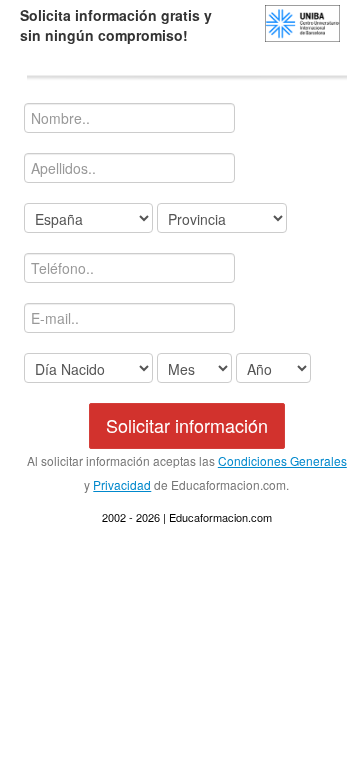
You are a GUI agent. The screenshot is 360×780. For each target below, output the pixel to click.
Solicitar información (187, 425)
